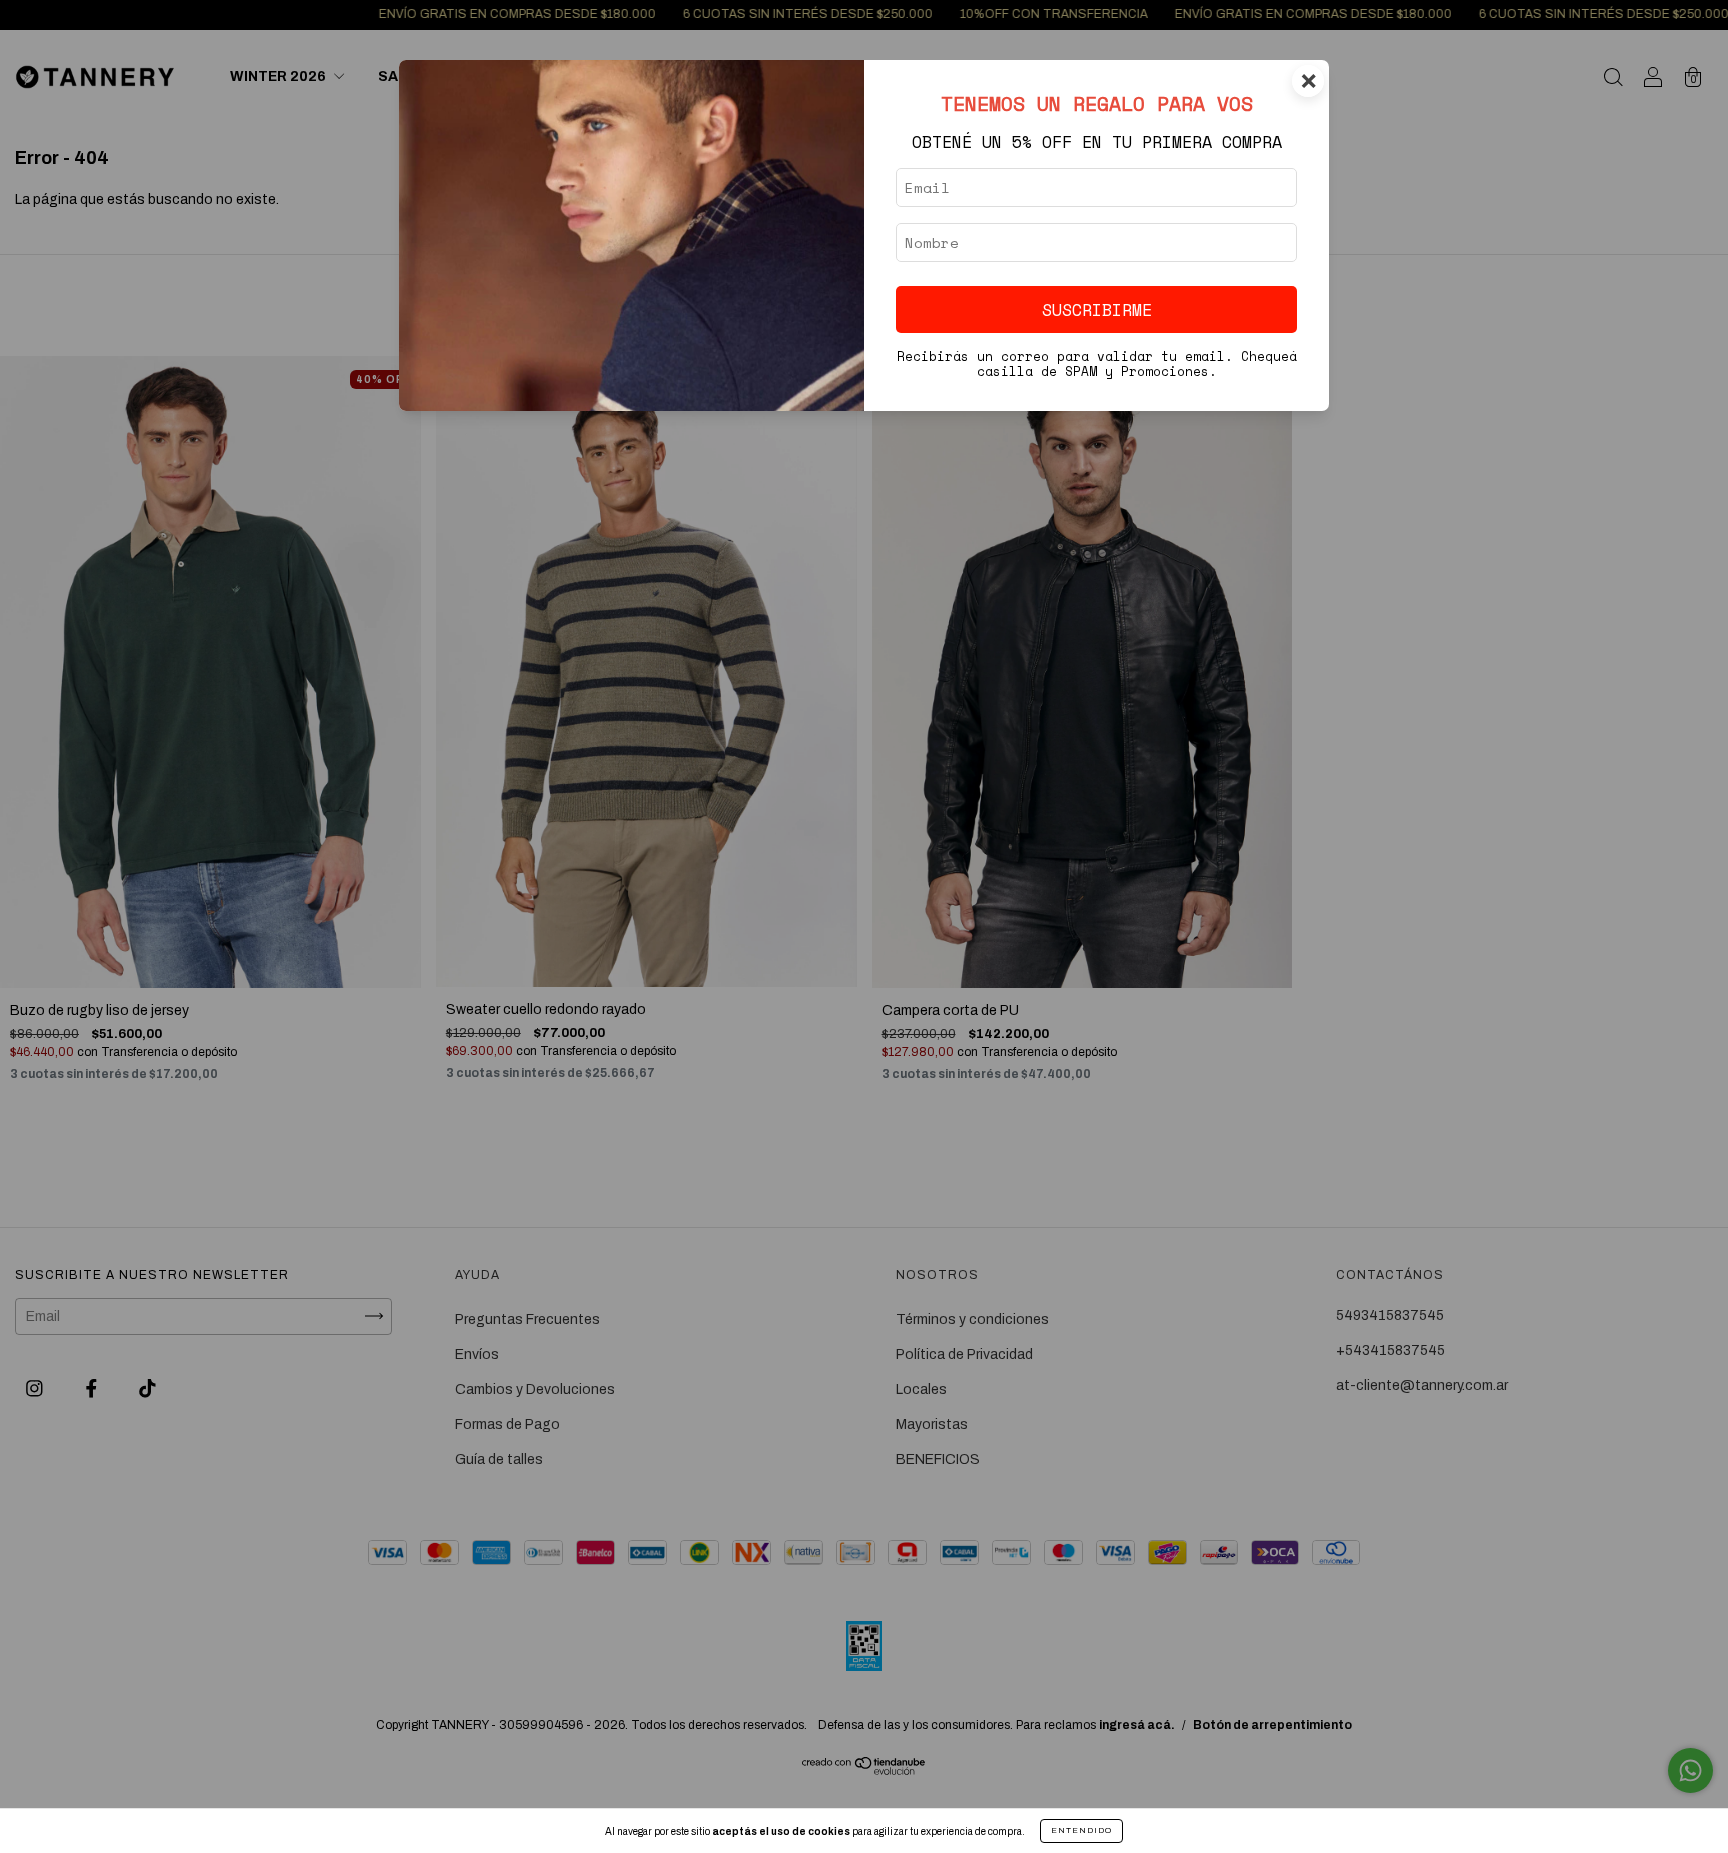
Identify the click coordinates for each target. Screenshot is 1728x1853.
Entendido (1081, 1830)
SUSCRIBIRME (1097, 309)
